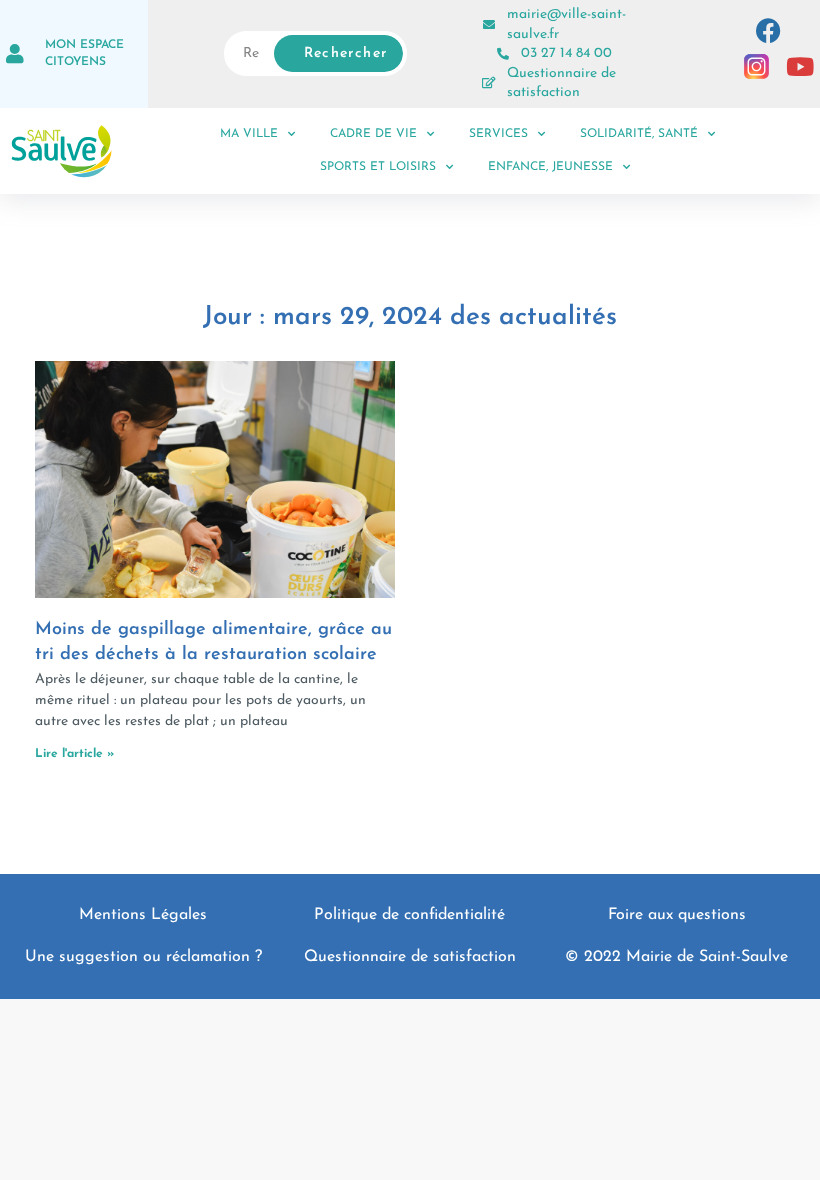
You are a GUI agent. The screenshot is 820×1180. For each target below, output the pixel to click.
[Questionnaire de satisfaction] (489, 83)
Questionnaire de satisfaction (410, 957)
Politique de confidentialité (409, 915)
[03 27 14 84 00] (503, 54)
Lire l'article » (74, 754)
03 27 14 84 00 (566, 53)
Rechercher (346, 53)
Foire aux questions (677, 915)
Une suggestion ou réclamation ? (143, 957)
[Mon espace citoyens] (15, 54)
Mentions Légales (143, 915)
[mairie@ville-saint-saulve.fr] (489, 25)
